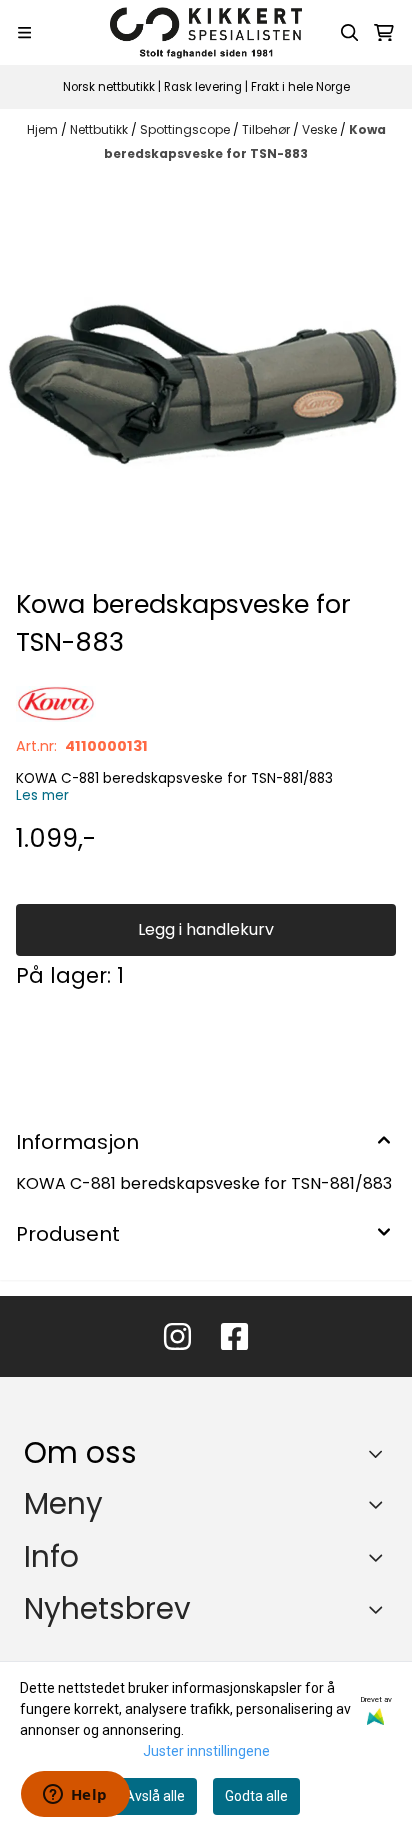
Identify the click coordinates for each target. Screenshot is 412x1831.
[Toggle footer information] (380, 1454)
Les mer (42, 795)
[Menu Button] (24, 32)
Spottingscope (186, 129)
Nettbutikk (100, 129)
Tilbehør (267, 129)
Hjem (44, 129)
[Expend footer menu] (380, 1504)
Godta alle (256, 1796)
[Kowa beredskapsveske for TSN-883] (206, 379)
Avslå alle (155, 1796)
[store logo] (206, 32)
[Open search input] (350, 33)
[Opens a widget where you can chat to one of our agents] (75, 1796)
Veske (321, 129)
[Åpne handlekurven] (384, 33)
